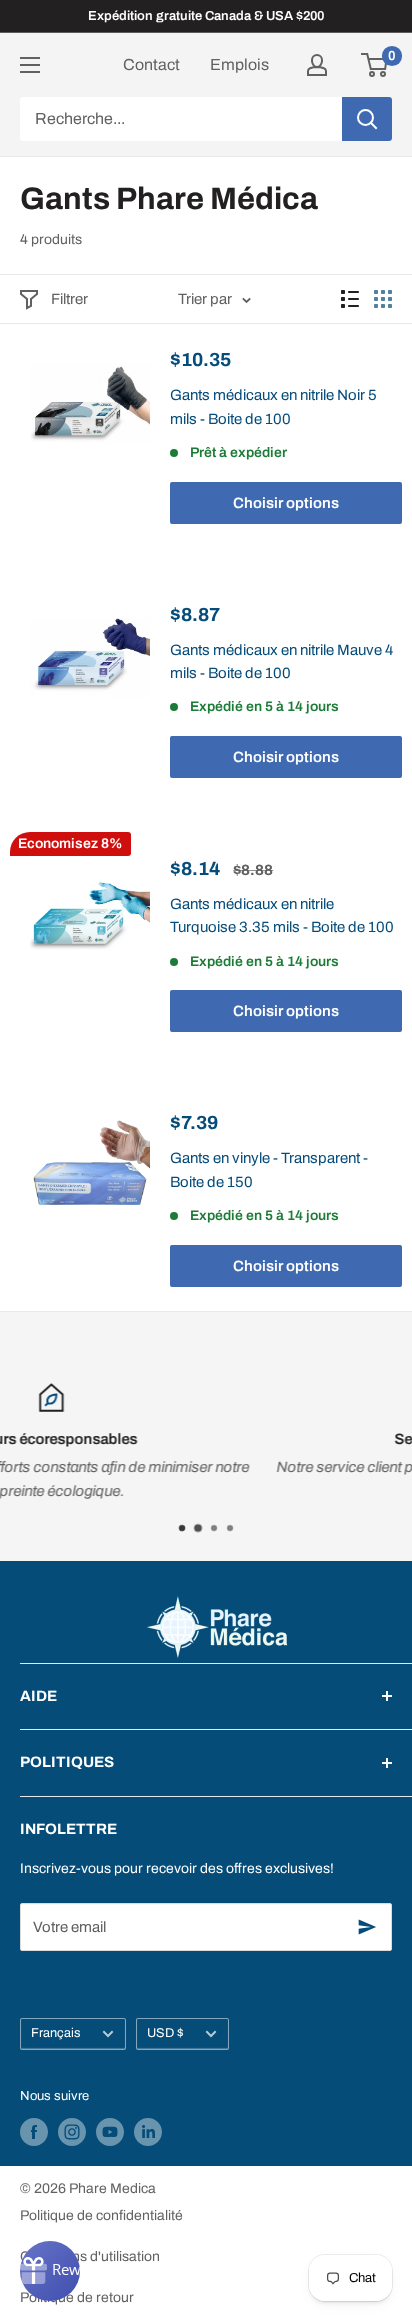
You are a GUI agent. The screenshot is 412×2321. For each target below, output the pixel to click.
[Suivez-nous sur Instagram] (72, 2132)
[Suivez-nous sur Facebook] (34, 2132)
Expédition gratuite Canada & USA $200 (206, 16)
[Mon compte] (317, 65)
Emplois (239, 64)
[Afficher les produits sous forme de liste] (350, 299)
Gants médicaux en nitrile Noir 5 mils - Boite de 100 (273, 406)
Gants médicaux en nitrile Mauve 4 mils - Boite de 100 (281, 661)
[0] (375, 65)
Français (56, 2033)
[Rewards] (50, 2271)
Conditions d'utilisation (90, 2256)
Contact (151, 64)
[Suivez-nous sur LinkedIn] (148, 2132)
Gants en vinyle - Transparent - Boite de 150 (269, 1169)
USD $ (165, 2033)
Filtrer (69, 299)
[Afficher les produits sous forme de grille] (383, 299)
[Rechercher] (367, 119)
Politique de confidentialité (101, 2215)
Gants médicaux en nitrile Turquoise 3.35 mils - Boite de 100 (282, 915)
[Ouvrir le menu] (30, 65)
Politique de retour (77, 2297)
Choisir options (286, 503)
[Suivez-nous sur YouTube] (110, 2132)
